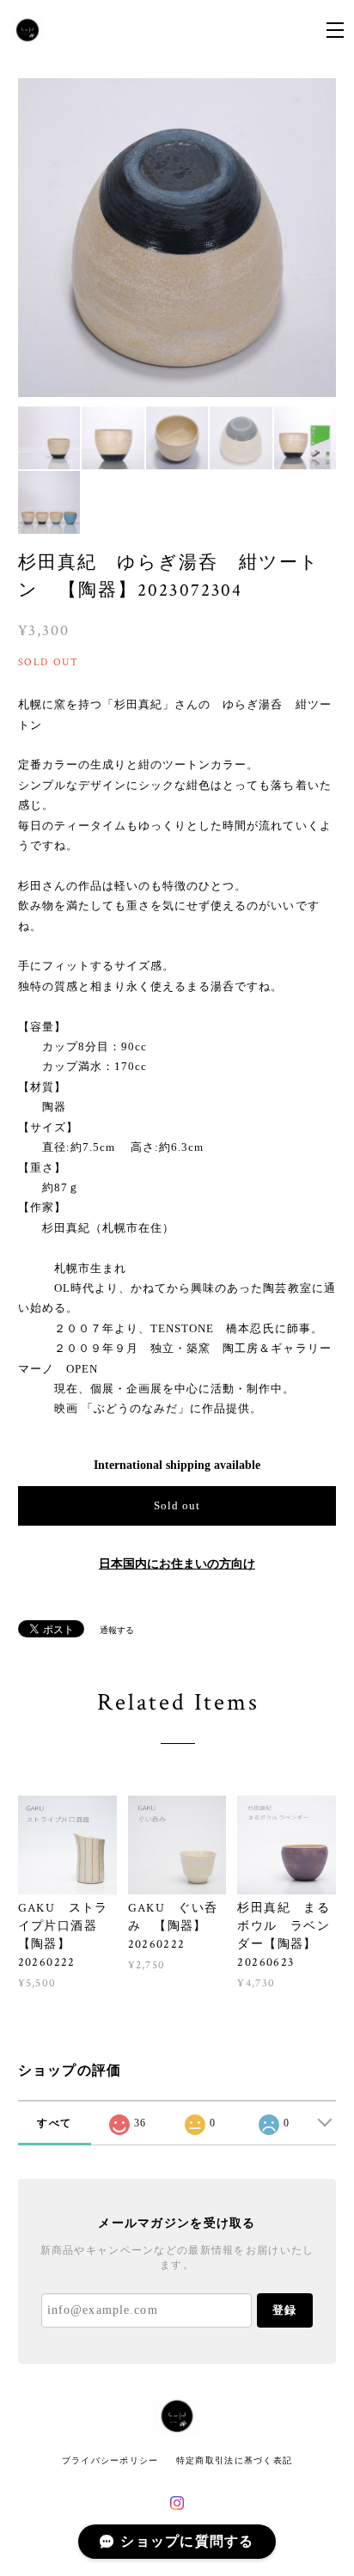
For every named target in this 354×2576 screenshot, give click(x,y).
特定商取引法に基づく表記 (234, 2460)
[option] (177, 238)
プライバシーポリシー (110, 2460)
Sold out (177, 1505)
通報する (117, 1630)
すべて (54, 2123)
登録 (284, 2310)
